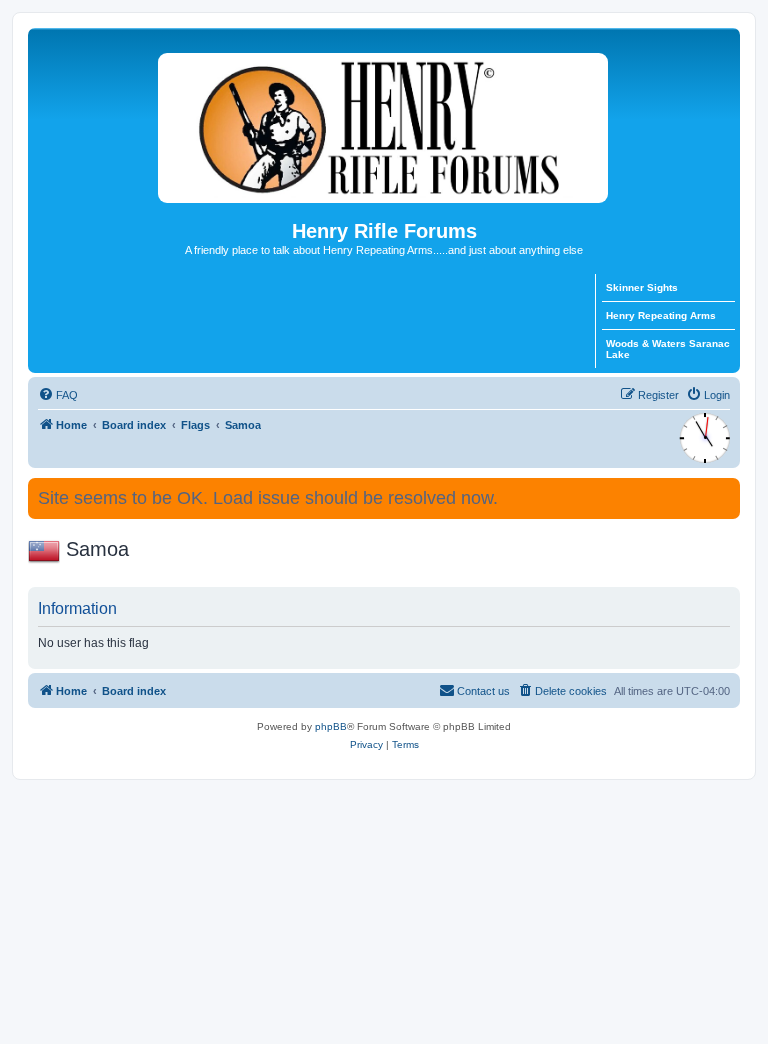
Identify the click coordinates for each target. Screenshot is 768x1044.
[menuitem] (58, 395)
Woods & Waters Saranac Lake (668, 349)
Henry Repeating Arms (661, 315)
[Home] (384, 124)
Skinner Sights (642, 287)
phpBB (331, 726)
